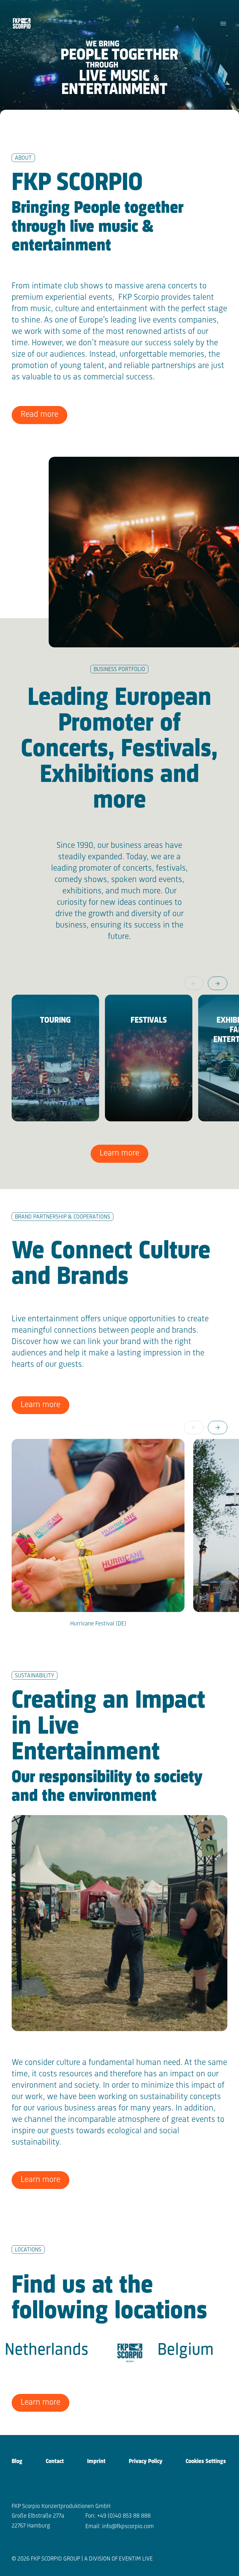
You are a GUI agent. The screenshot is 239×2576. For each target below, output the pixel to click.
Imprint (96, 2461)
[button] (218, 983)
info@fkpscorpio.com (128, 2527)
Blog (17, 2461)
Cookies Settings (206, 2461)
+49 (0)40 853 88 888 (124, 2516)
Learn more (119, 1153)
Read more (39, 415)
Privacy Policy (146, 2461)
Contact (55, 2461)
